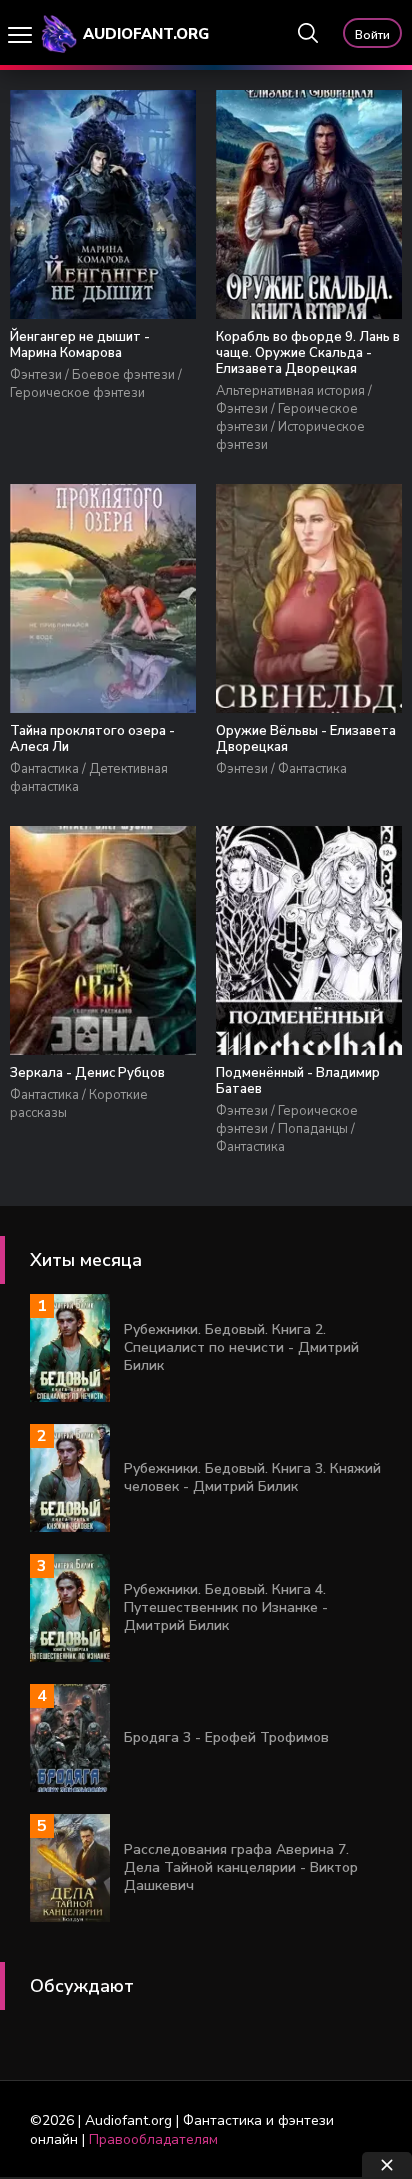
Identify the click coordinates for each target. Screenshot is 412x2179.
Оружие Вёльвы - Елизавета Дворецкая (306, 739)
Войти (372, 35)
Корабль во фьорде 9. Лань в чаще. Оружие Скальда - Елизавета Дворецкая (308, 353)
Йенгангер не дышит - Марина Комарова (80, 345)
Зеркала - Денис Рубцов (87, 1073)
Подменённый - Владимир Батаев (298, 1081)
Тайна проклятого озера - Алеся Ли (92, 739)
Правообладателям (153, 2139)
